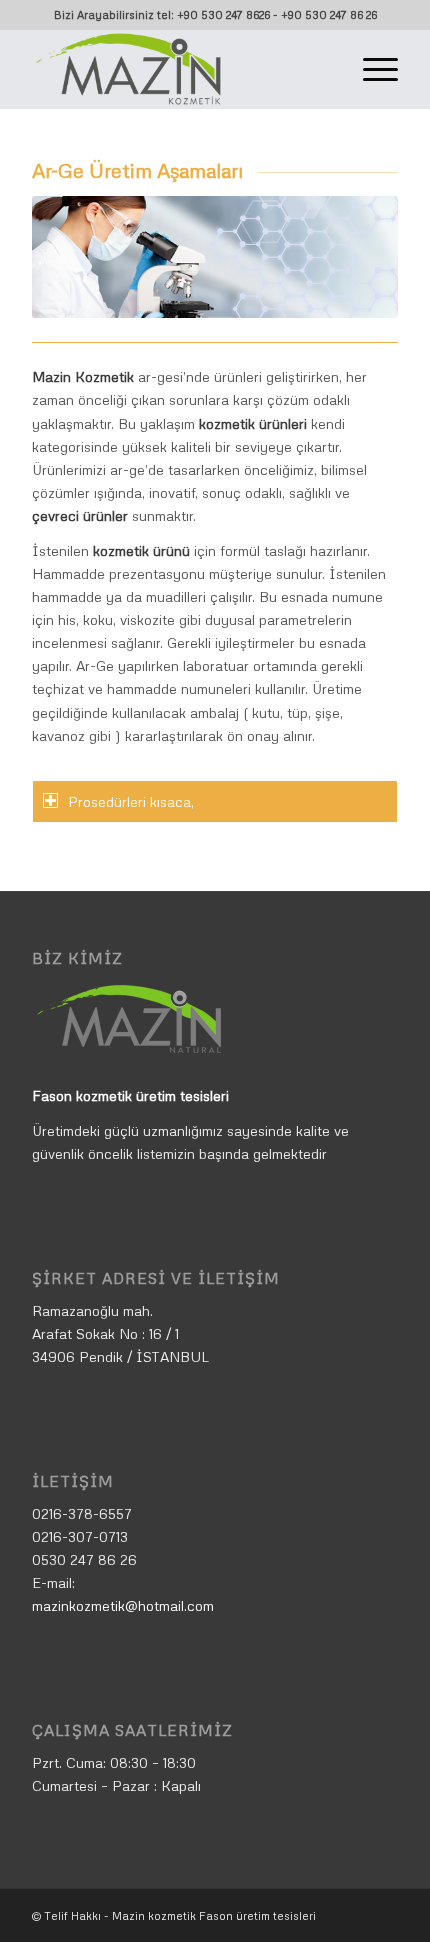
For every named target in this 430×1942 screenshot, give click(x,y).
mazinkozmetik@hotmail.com (123, 1605)
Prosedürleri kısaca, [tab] (131, 801)
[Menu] (370, 69)
